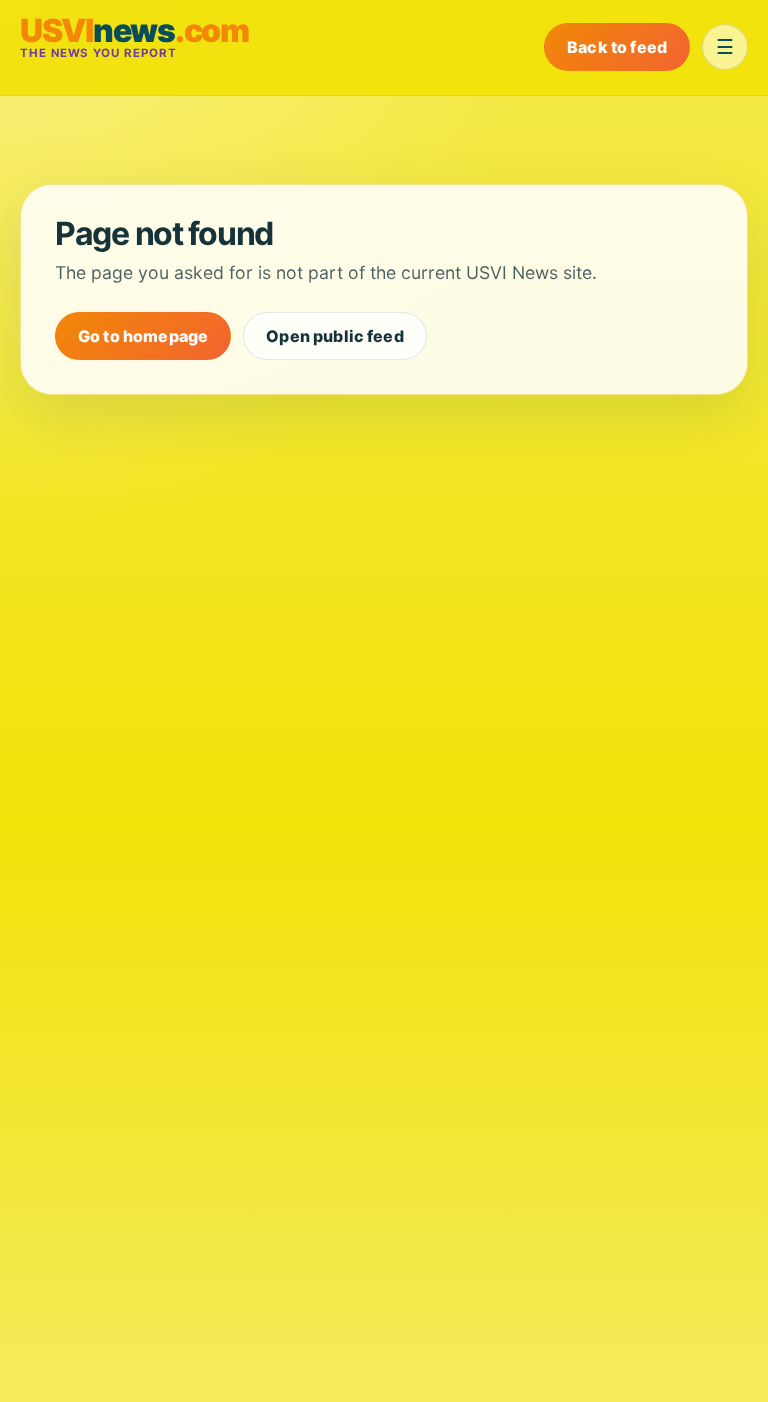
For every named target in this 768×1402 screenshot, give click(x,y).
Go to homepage (143, 336)
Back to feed (617, 47)
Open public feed (335, 336)
